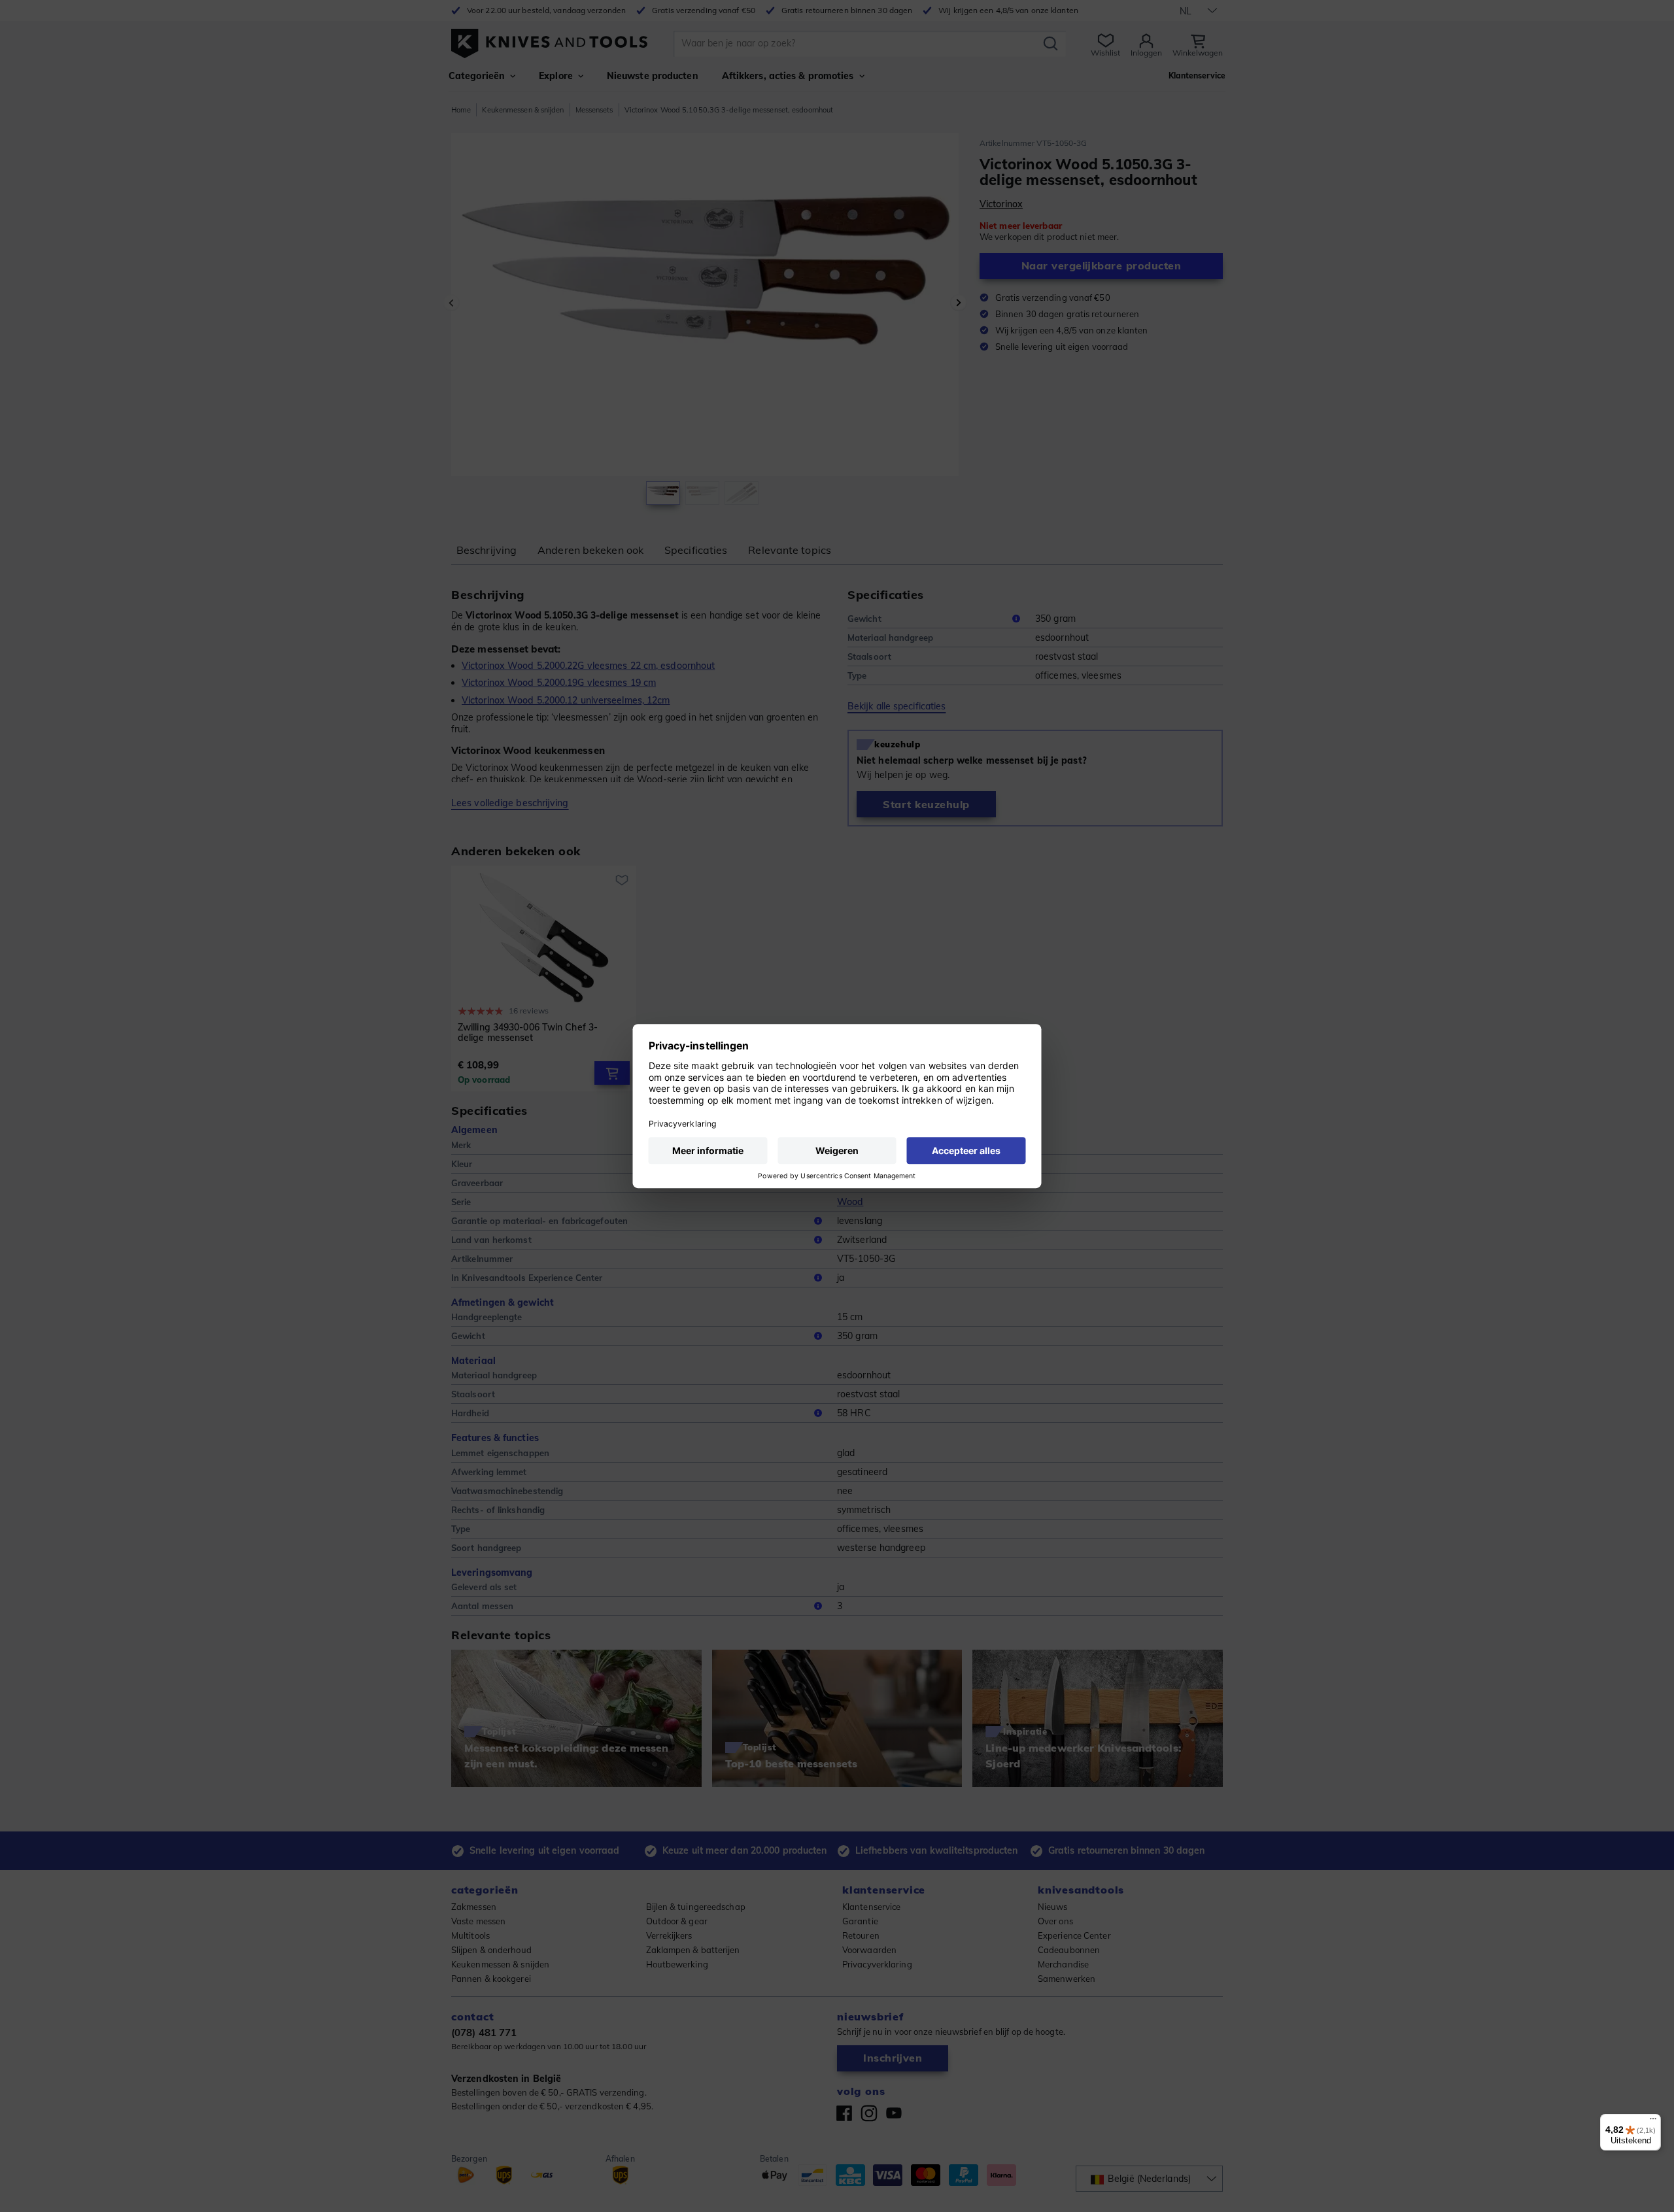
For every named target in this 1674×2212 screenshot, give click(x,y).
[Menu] (1653, 2122)
